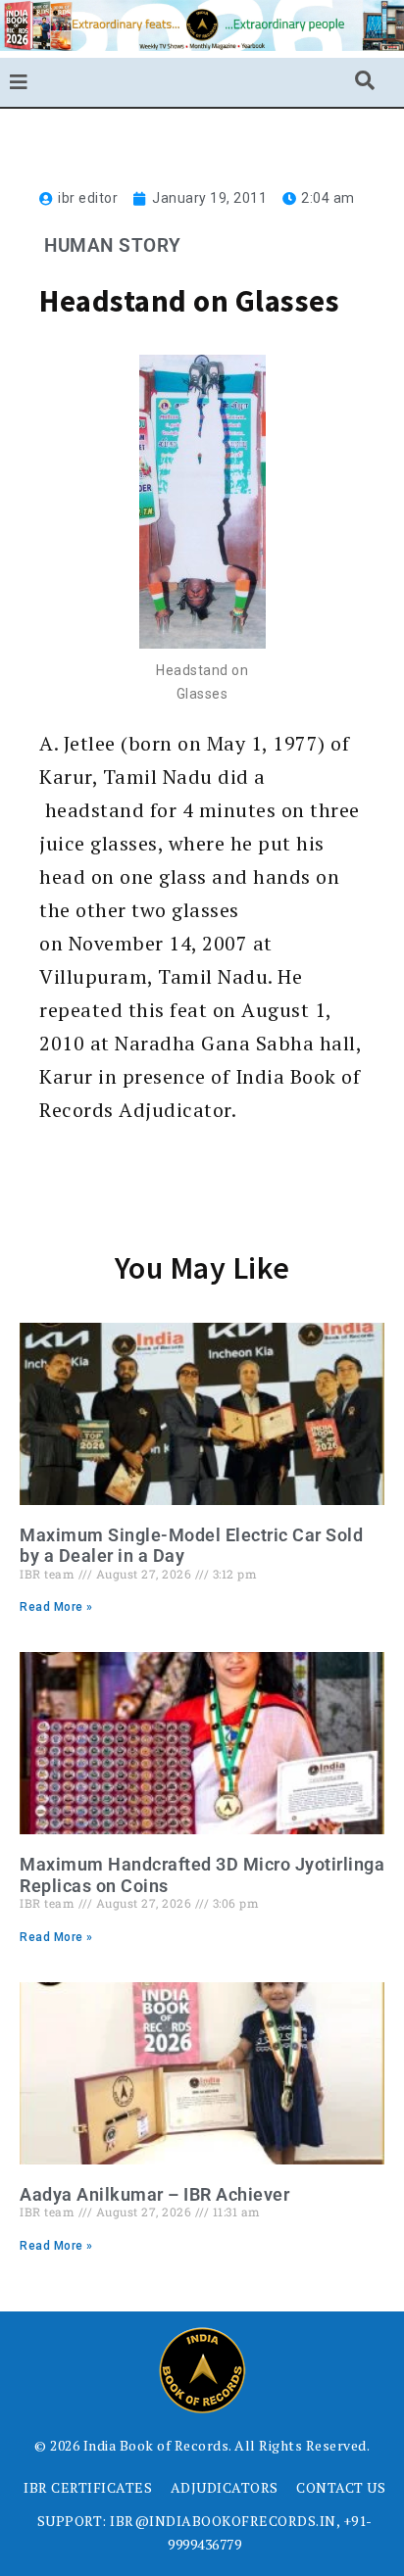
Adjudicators (225, 2487)
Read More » (56, 1607)
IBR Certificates (88, 2487)
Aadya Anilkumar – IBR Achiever (154, 2194)
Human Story (113, 245)
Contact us (341, 2487)
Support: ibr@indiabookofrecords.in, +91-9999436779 (205, 2532)
